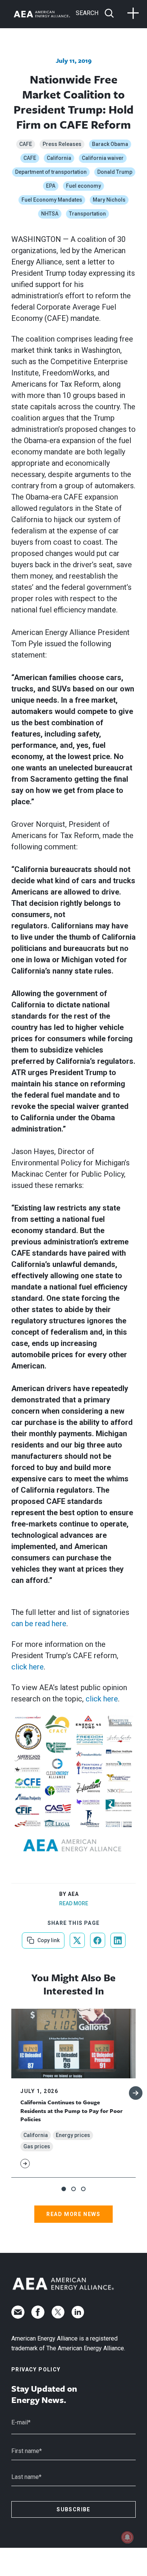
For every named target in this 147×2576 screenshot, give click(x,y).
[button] (64, 2189)
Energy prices (73, 2135)
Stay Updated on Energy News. (44, 2394)
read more (74, 1903)
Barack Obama (110, 144)
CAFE (26, 144)
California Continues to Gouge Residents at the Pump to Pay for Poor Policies (71, 2110)
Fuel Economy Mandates (52, 200)
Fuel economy (83, 186)
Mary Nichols (109, 200)
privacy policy (36, 2369)
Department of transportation (51, 172)
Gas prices (37, 2146)
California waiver (103, 158)
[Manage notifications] (127, 2537)
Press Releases (62, 144)
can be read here (39, 1624)
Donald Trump (115, 172)
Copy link (48, 1938)
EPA (51, 186)
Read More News (73, 2214)
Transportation (87, 214)
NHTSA (50, 214)
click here (28, 1667)
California (59, 158)
